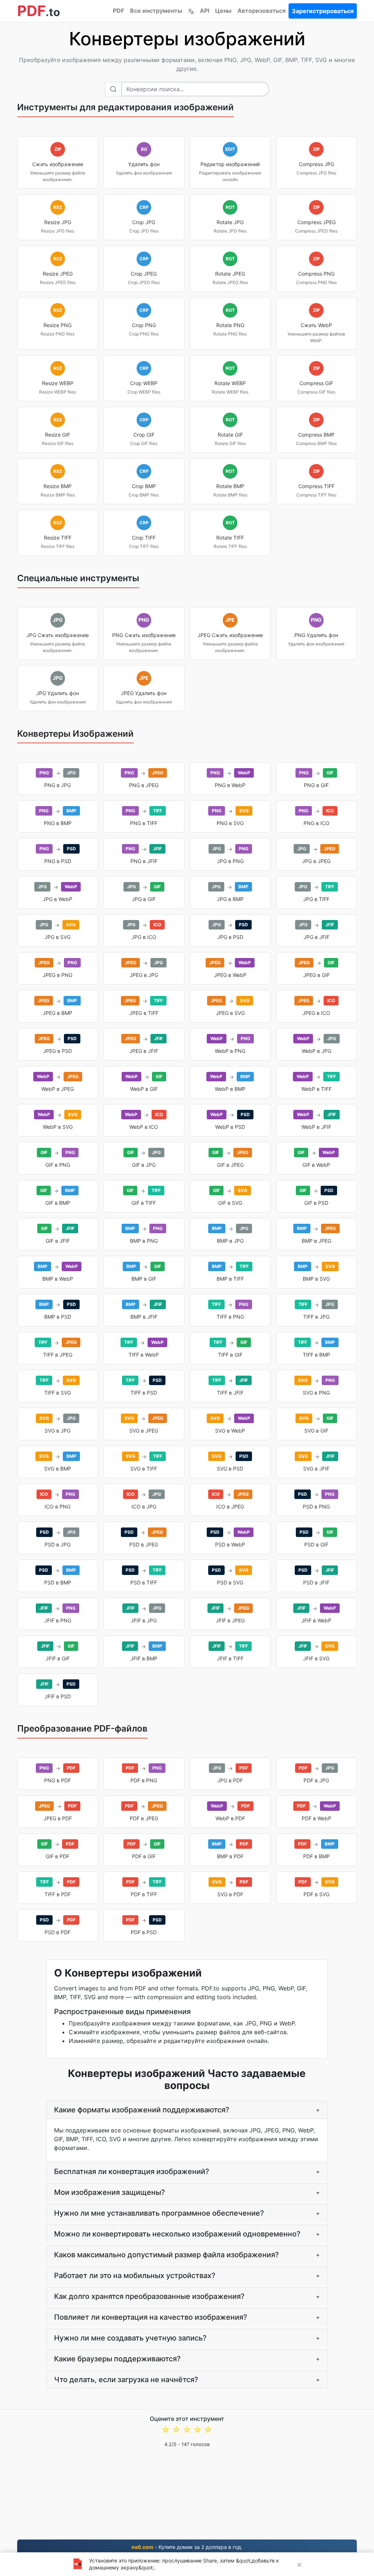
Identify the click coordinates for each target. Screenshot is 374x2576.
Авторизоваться (262, 11)
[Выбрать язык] (191, 11)
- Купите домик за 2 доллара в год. (187, 2547)
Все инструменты (156, 11)
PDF (119, 11)
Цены (223, 11)
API (205, 11)
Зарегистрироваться (323, 11)
